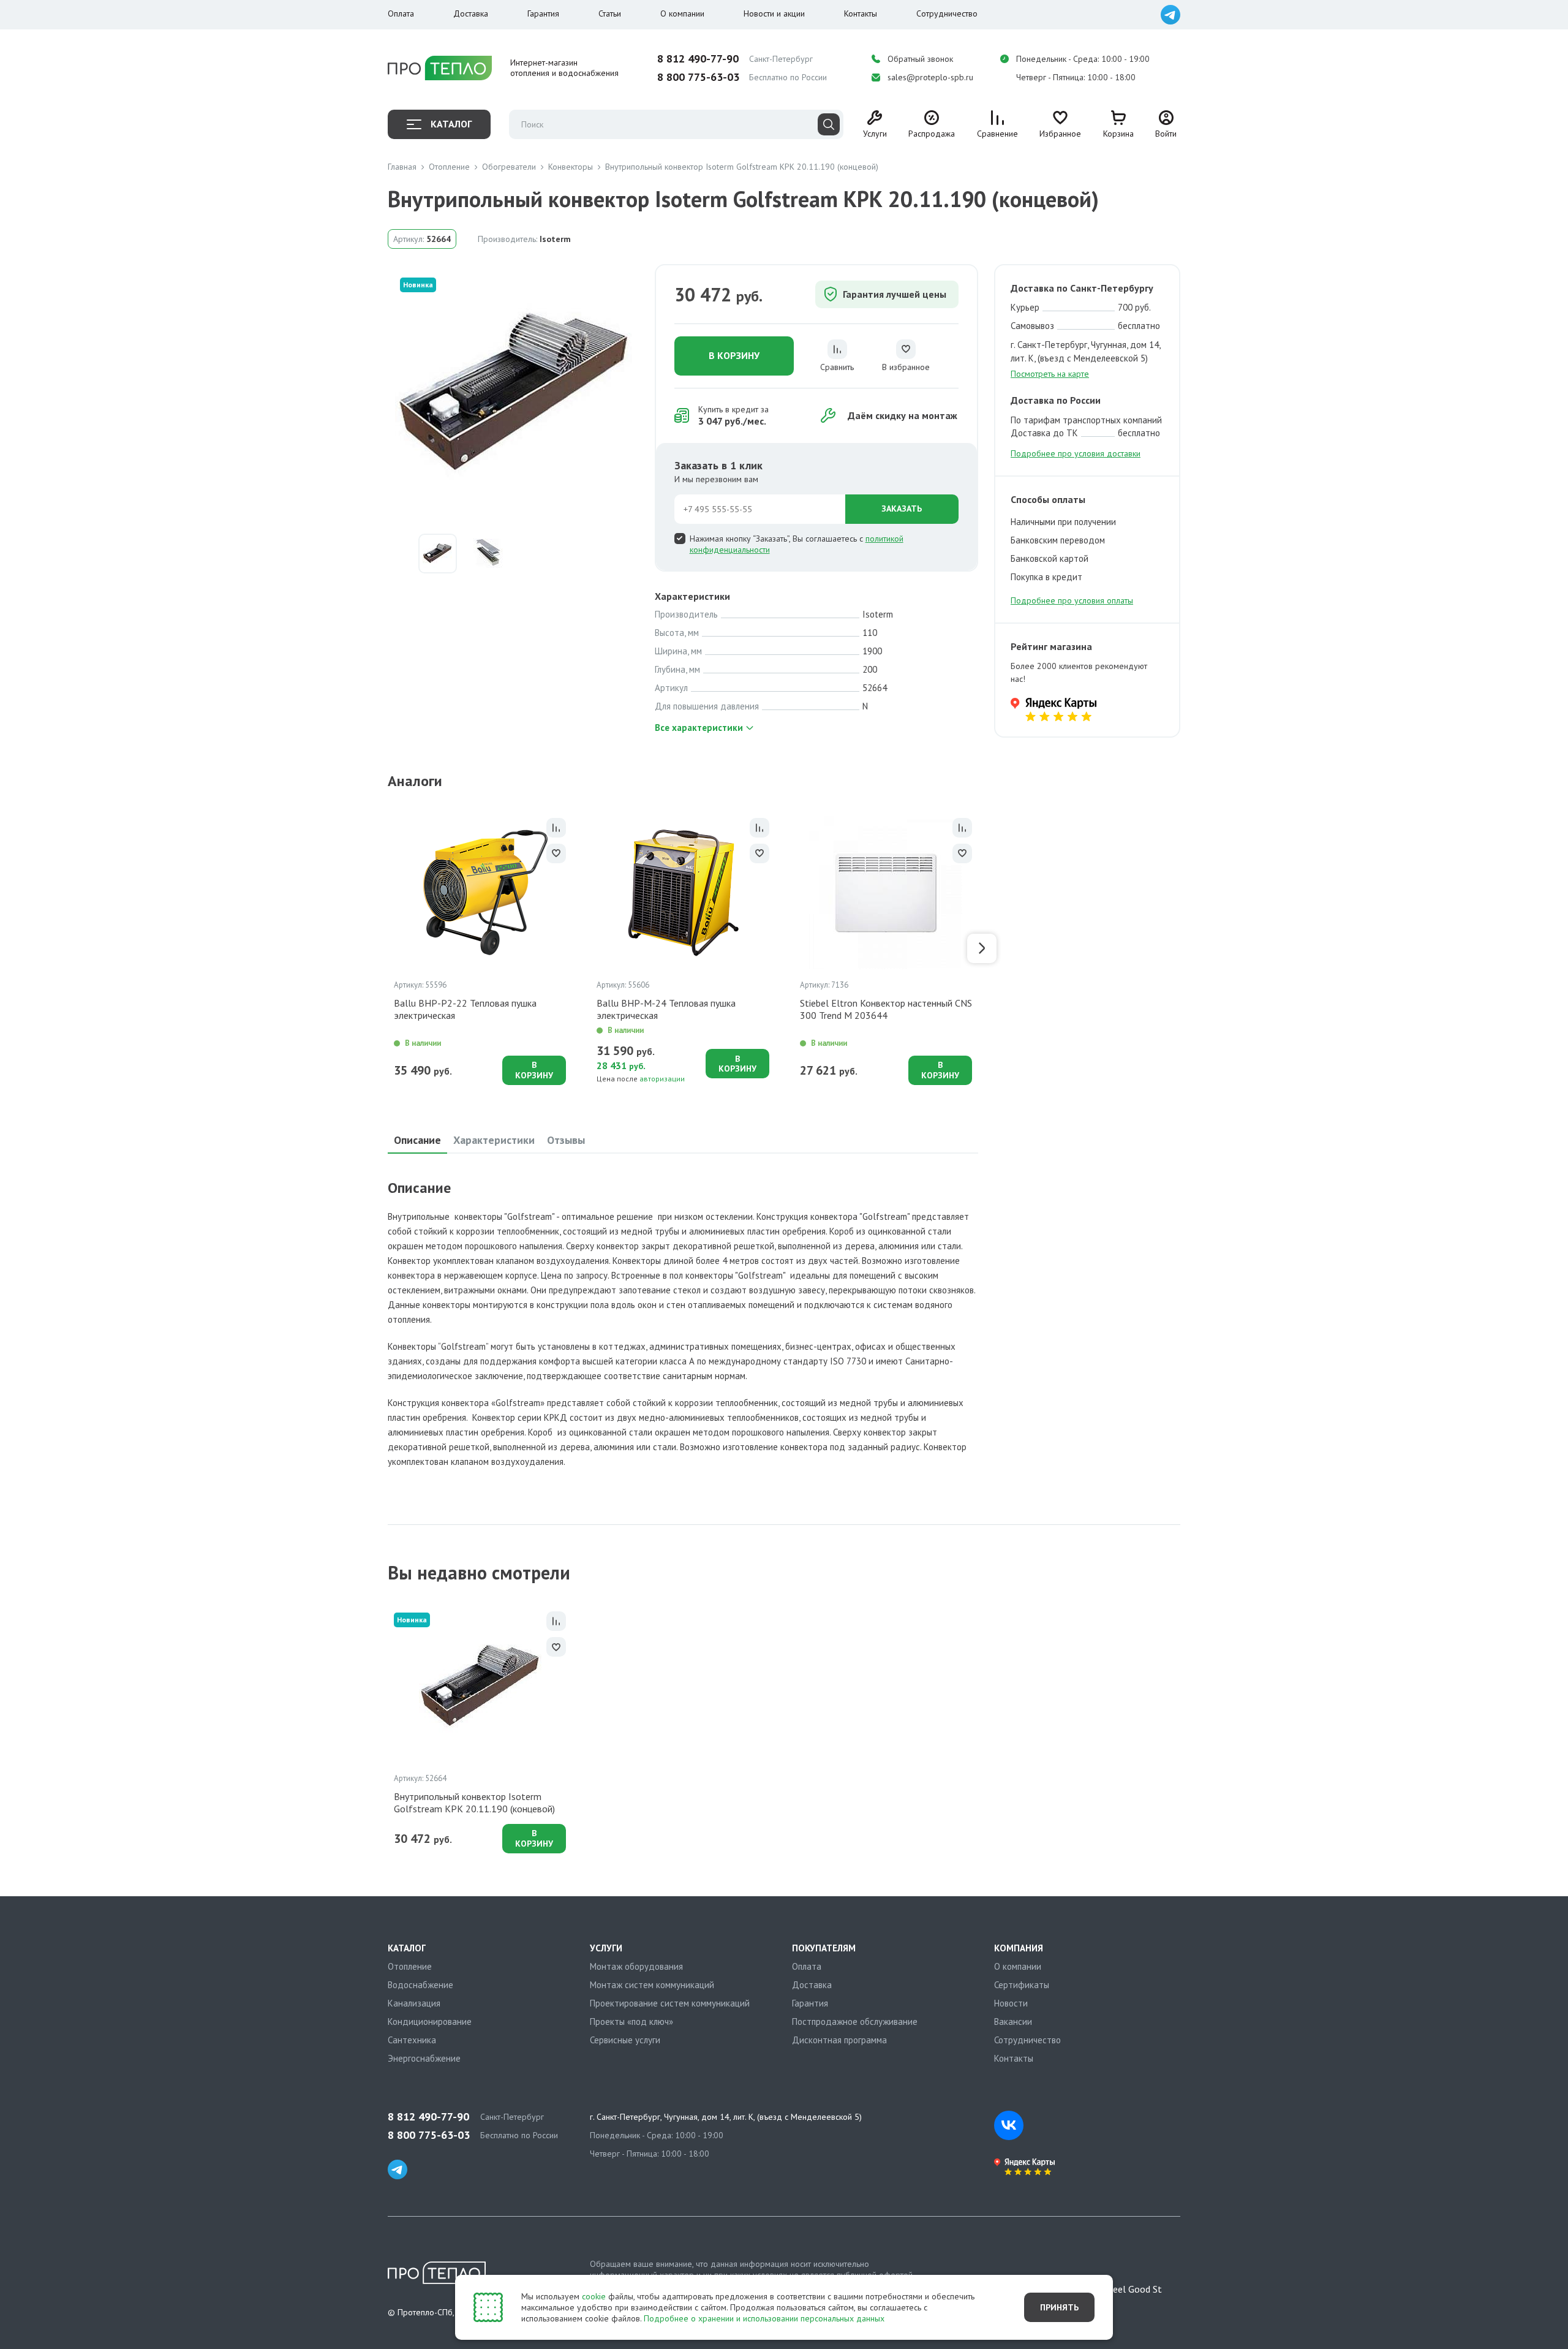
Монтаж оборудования (636, 1966)
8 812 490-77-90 (698, 59)
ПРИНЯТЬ (1059, 2307)
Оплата (401, 13)
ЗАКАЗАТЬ (902, 509)
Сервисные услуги (625, 2040)
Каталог (451, 124)
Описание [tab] (417, 1140)
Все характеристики (699, 728)
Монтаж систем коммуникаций (652, 1985)
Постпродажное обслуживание (855, 2022)
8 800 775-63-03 (698, 77)
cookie (594, 2296)
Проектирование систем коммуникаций (670, 2003)
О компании (682, 13)
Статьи (610, 13)
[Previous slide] (384, 948)
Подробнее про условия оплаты (1072, 600)
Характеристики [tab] (494, 1140)
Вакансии (1013, 2022)
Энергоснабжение (424, 2058)
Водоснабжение (420, 1985)
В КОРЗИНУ (734, 355)
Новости (1011, 2003)
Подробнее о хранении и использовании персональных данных (764, 2318)
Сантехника (412, 2040)
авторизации (662, 1079)
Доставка (471, 13)
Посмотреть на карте (1050, 374)
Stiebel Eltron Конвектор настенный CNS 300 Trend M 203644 (886, 1009)
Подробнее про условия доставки (1076, 453)
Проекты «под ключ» (631, 2022)
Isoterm (555, 239)
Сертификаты (1022, 1985)
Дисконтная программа (839, 2040)
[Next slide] (982, 948)
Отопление (410, 1966)
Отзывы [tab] (566, 1140)
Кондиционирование (430, 2022)
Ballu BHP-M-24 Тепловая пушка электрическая (666, 1009)
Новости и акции (774, 13)
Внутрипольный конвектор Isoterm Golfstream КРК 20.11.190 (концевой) (474, 1802)
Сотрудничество (947, 13)
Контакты (861, 13)
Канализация (414, 2003)
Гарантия (543, 13)
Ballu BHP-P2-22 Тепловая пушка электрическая (465, 1009)
